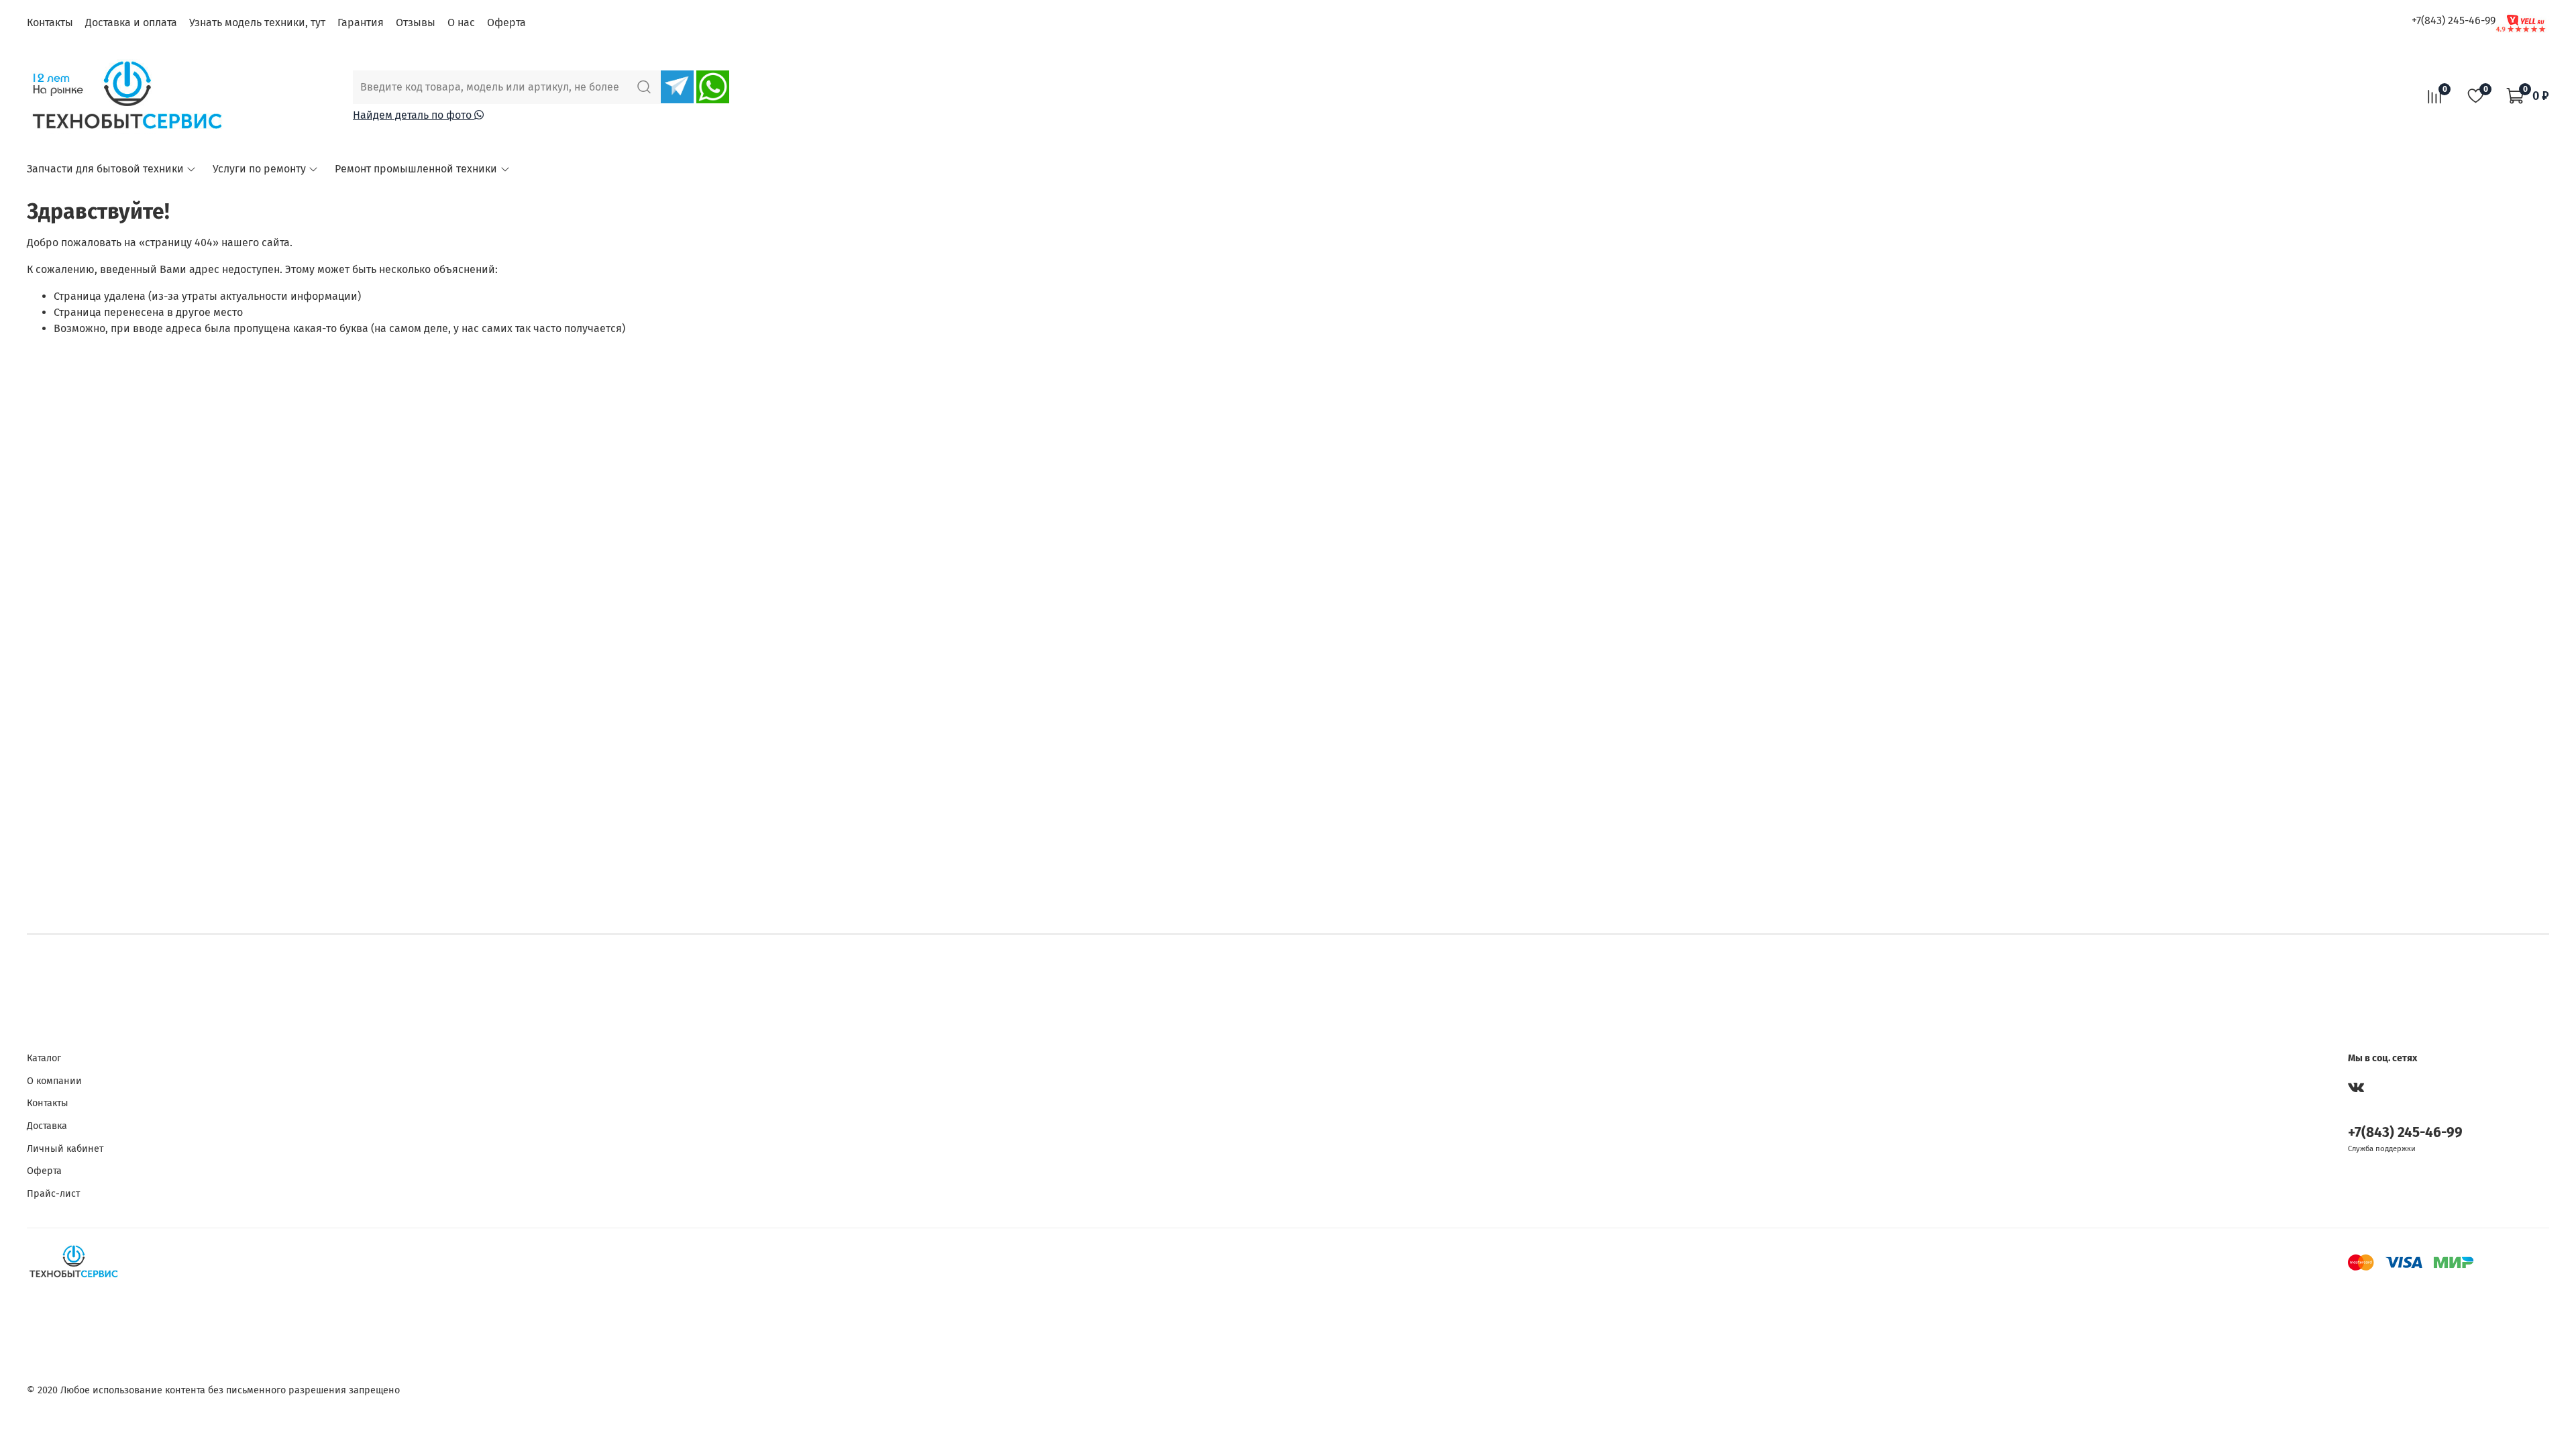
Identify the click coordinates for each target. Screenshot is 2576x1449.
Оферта (506, 22)
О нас (461, 22)
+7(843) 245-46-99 (2454, 20)
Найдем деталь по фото (414, 115)
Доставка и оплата (131, 22)
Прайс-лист (53, 1194)
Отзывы (416, 22)
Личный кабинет (65, 1149)
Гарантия (361, 22)
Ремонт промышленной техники (416, 169)
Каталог (44, 1058)
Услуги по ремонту (259, 169)
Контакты (50, 22)
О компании (54, 1081)
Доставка (47, 1126)
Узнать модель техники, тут (257, 22)
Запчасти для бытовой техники (105, 169)
